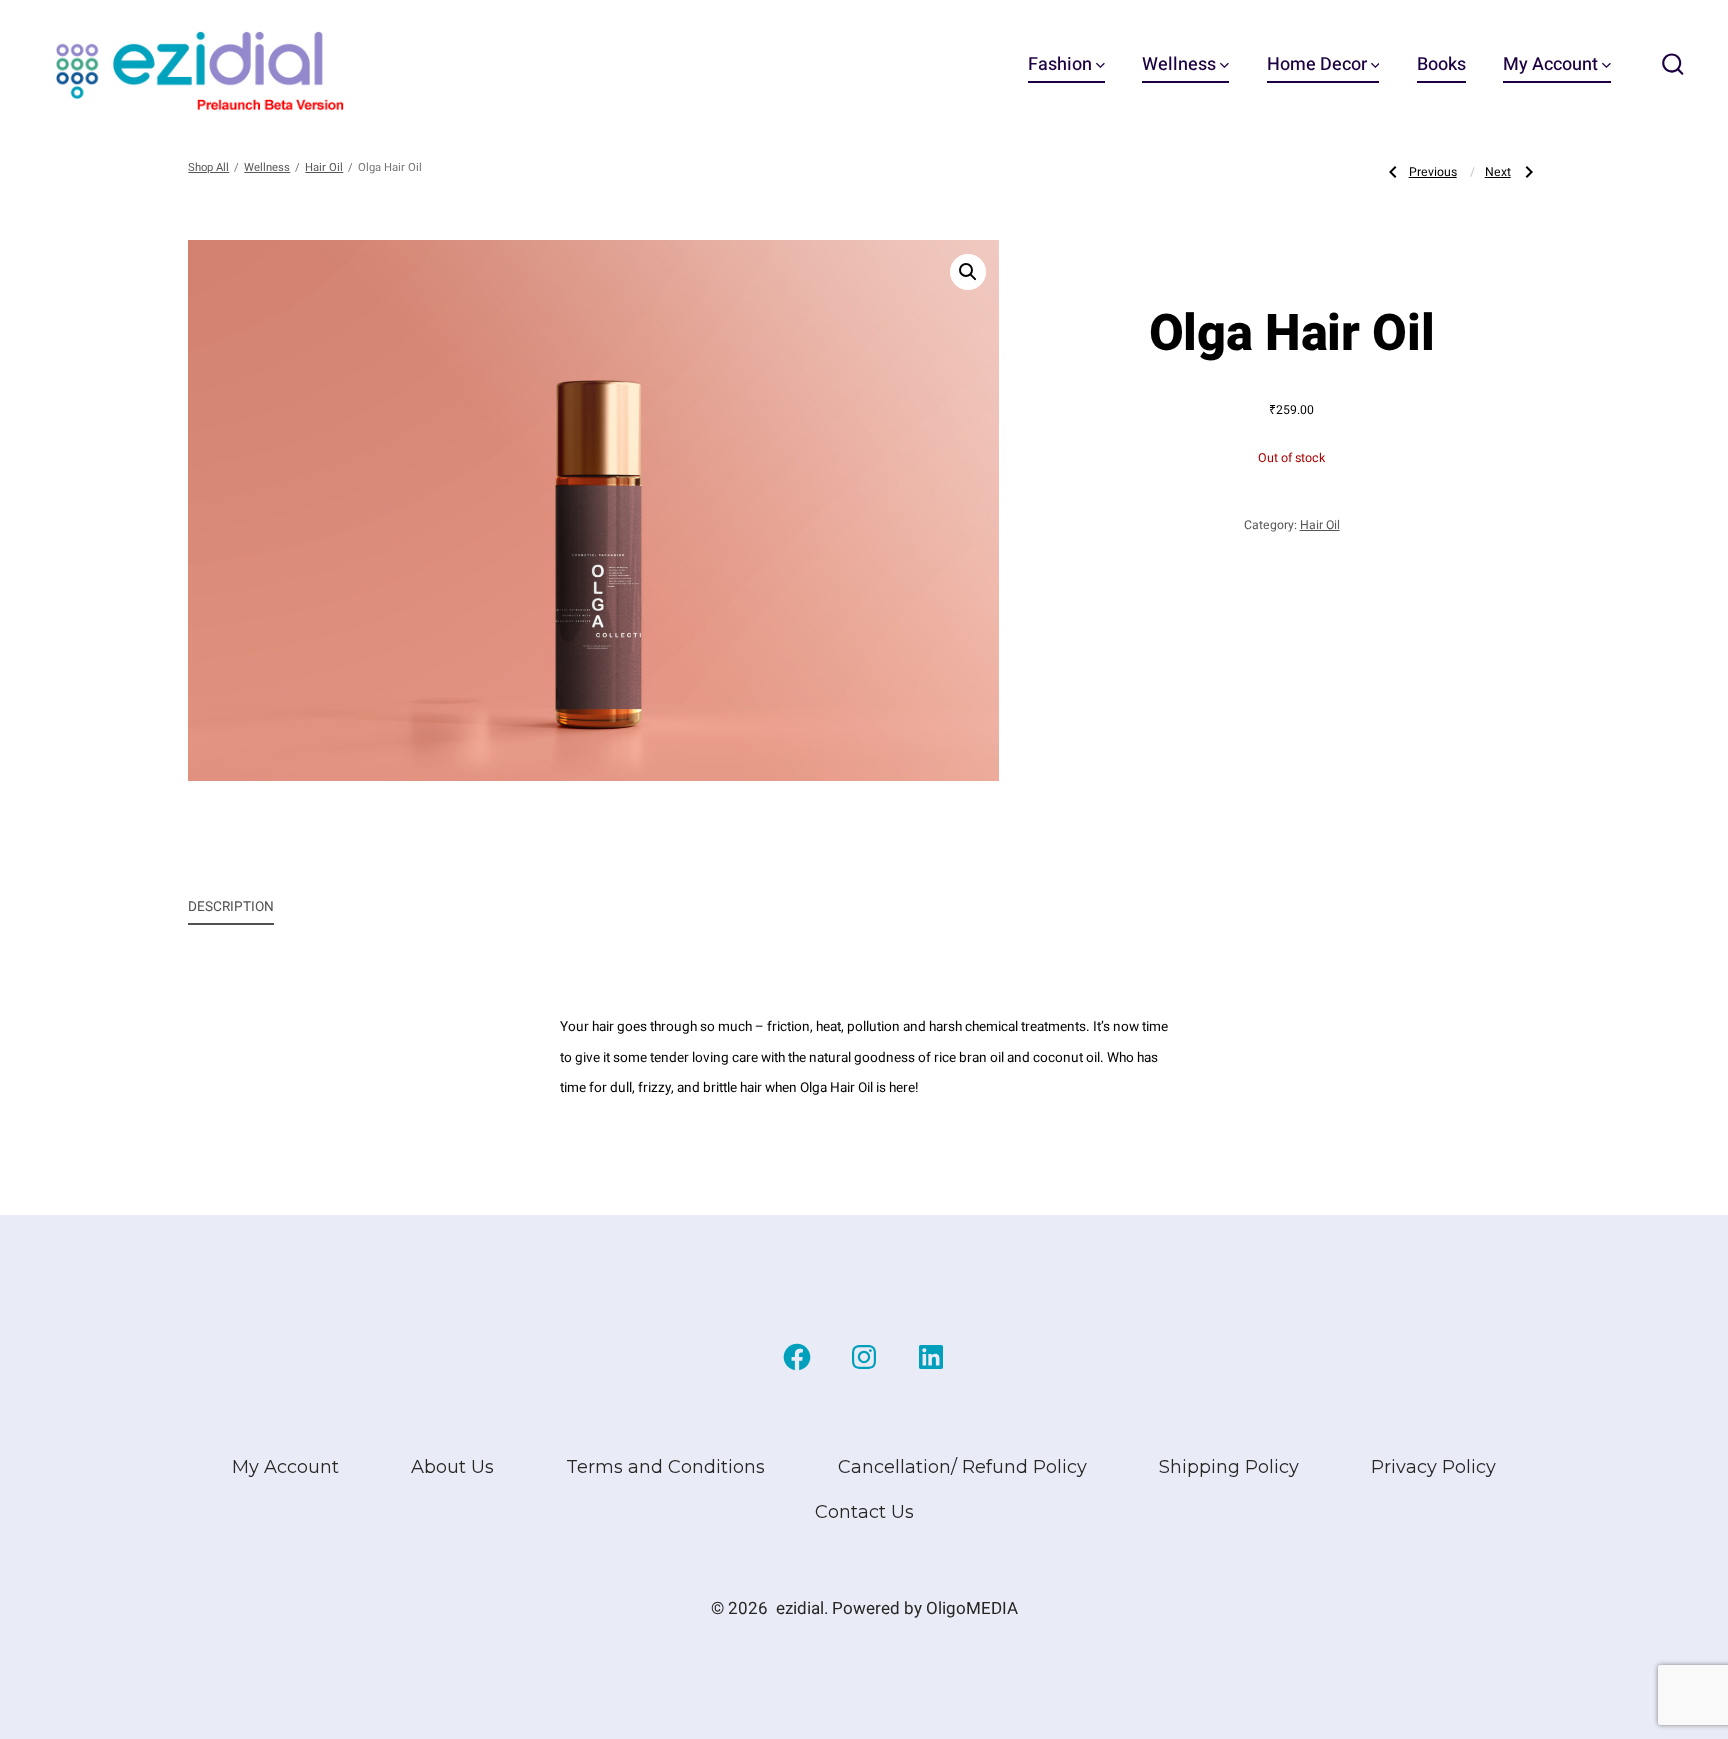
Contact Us (864, 1512)
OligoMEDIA (972, 1608)
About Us (452, 1467)
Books (1441, 64)
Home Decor (1317, 64)
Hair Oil (324, 167)
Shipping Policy (1229, 1467)
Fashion (1060, 64)
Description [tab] (231, 907)
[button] (968, 272)
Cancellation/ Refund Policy (962, 1467)
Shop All (208, 167)
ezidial (800, 1608)
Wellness (1179, 64)
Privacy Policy (1433, 1467)
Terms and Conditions (665, 1467)
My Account (1550, 64)
